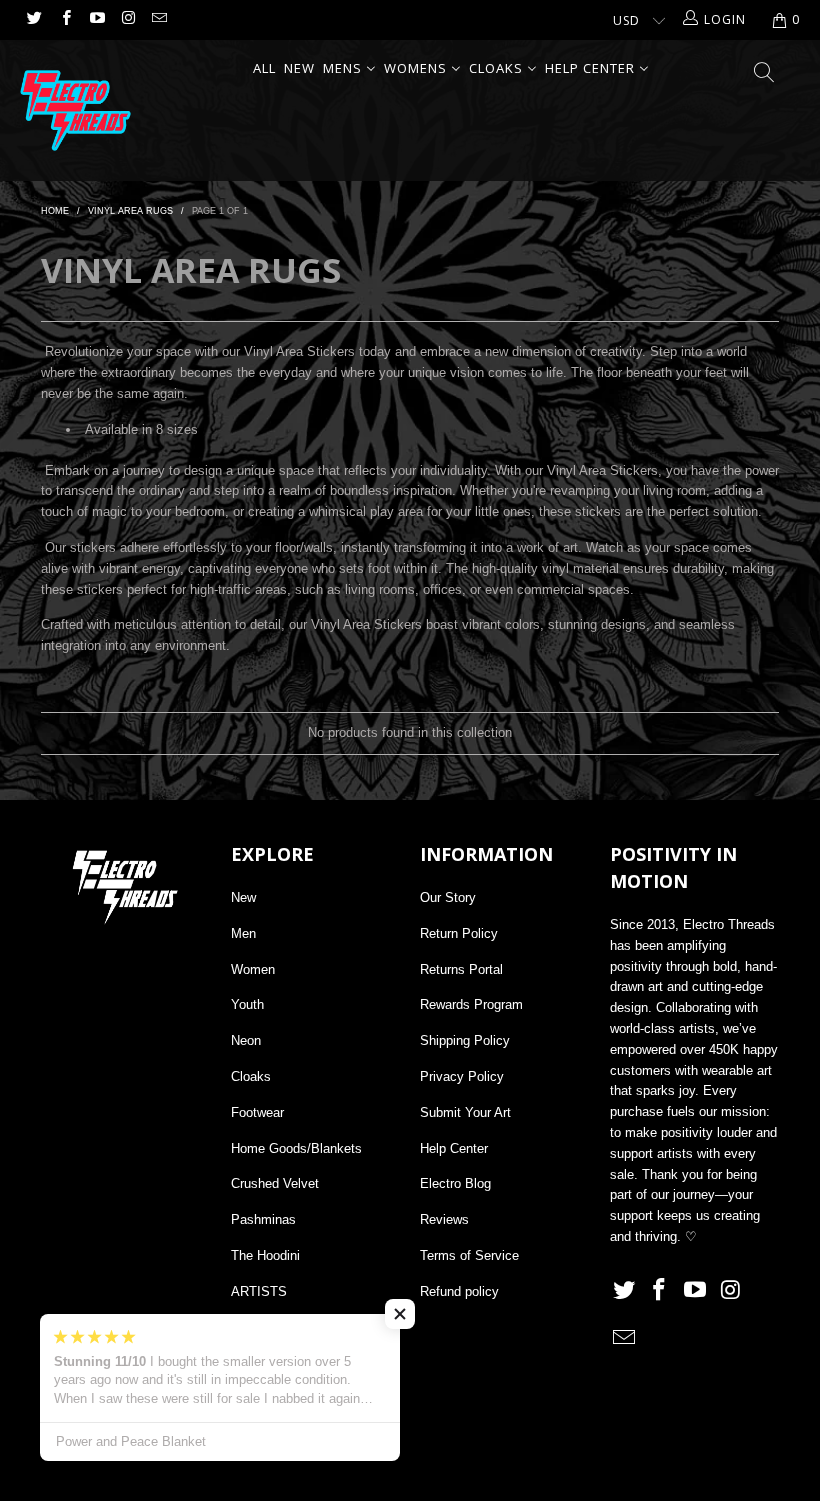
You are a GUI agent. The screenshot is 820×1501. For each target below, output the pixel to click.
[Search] (765, 74)
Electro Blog (455, 1183)
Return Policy (459, 933)
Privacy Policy (462, 1076)
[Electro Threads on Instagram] (127, 20)
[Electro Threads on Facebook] (64, 20)
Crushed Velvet (275, 1183)
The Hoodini (265, 1255)
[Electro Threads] (75, 110)
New (243, 897)
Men (243, 933)
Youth (247, 1004)
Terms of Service (469, 1255)
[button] (400, 1314)
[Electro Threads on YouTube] (96, 20)
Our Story (448, 897)
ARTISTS (259, 1291)
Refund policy (459, 1291)
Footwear (257, 1112)
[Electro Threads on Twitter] (33, 20)
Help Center (454, 1148)
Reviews (444, 1219)
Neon (246, 1040)
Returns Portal (461, 969)
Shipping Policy (465, 1040)
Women (253, 969)
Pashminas (263, 1219)
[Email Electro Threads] (158, 20)
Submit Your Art (465, 1112)
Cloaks (251, 1076)
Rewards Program (471, 1004)
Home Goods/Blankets (296, 1148)
